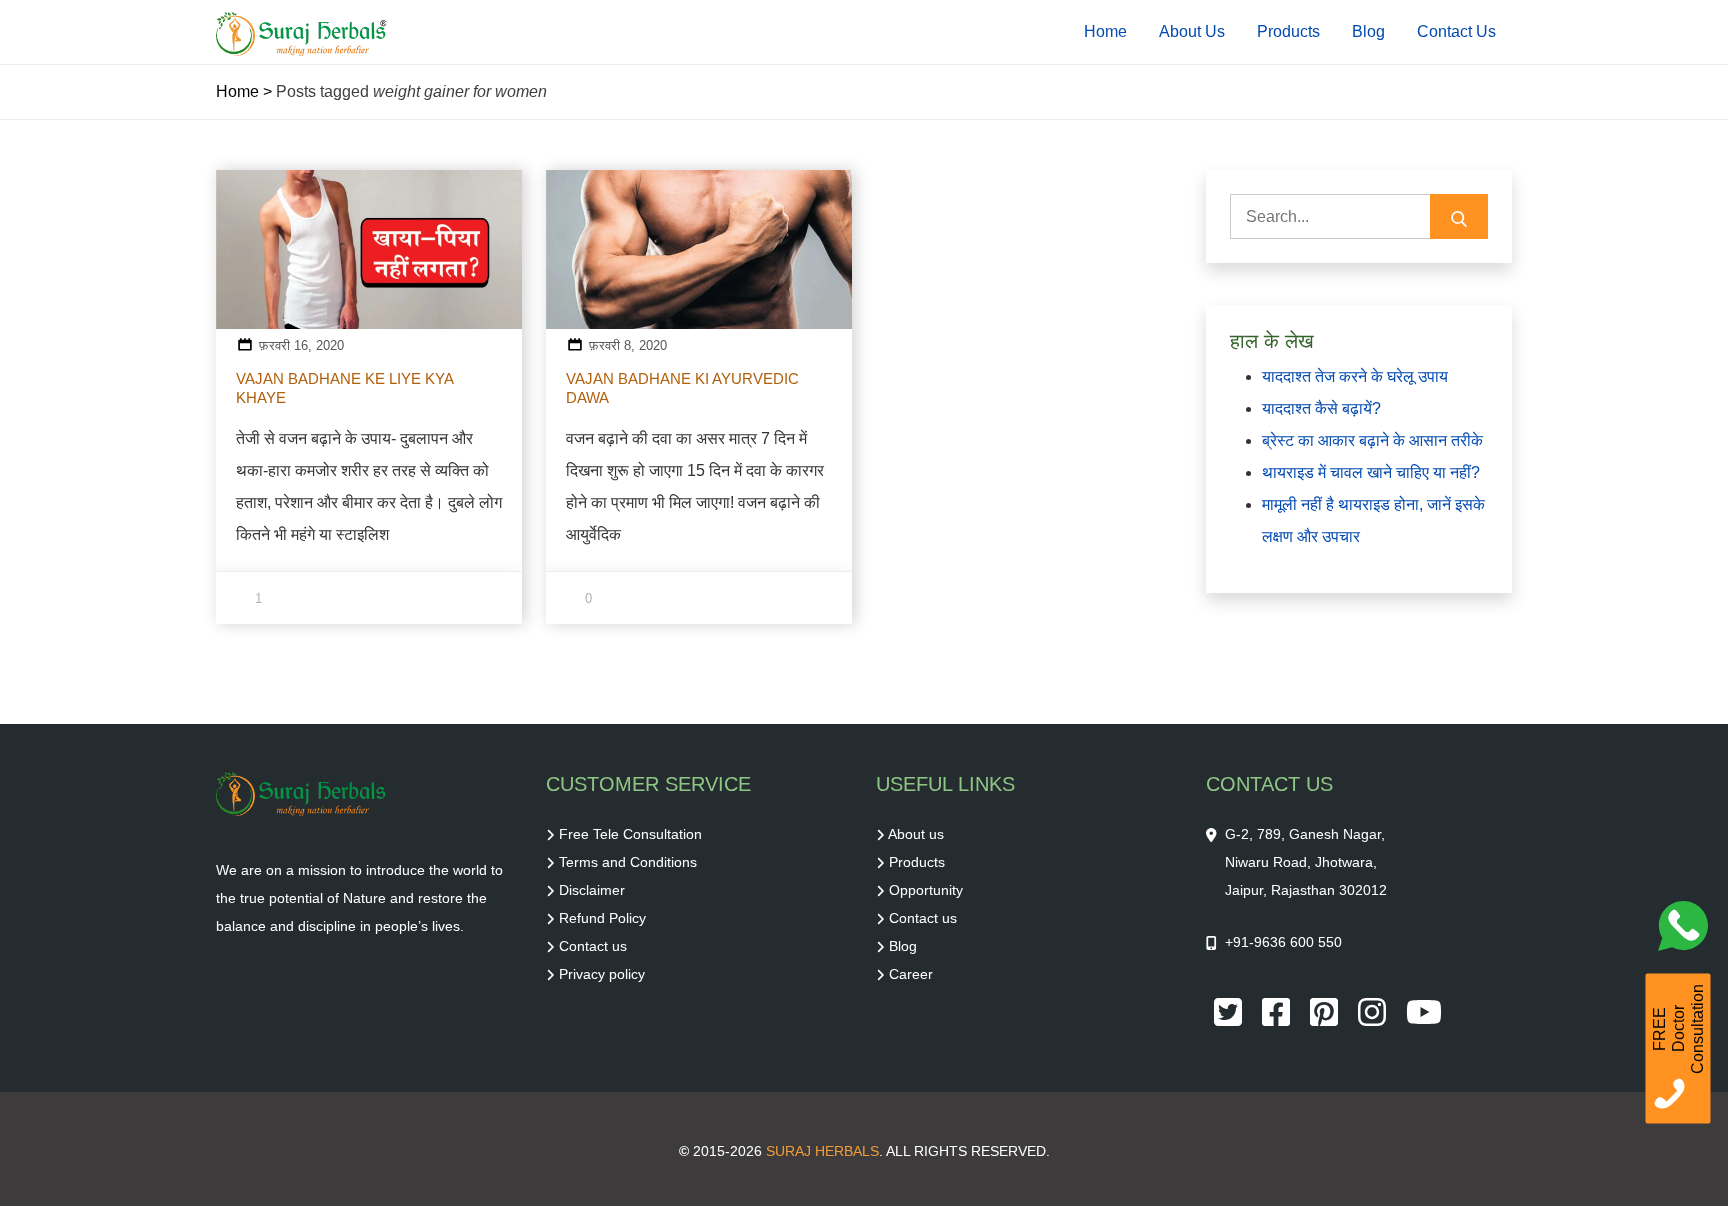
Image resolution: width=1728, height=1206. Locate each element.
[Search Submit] (1459, 216)
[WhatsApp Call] (1688, 931)
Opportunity (926, 890)
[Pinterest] (1326, 1011)
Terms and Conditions (628, 862)
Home (1105, 31)
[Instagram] (1374, 1011)
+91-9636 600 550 (1283, 942)
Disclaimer (592, 890)
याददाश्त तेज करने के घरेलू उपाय (1355, 376)
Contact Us (1456, 31)
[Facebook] (1278, 1011)
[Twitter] (1230, 1011)
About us (916, 834)
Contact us (593, 946)
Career (911, 974)
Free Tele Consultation (630, 834)
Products (1288, 31)
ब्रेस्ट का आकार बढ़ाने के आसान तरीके (1372, 440)
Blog (1368, 31)
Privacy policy (602, 974)
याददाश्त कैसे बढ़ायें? (1321, 408)
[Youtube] (1424, 1011)
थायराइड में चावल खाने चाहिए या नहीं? (1371, 472)
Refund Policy (602, 918)
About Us (1192, 31)
